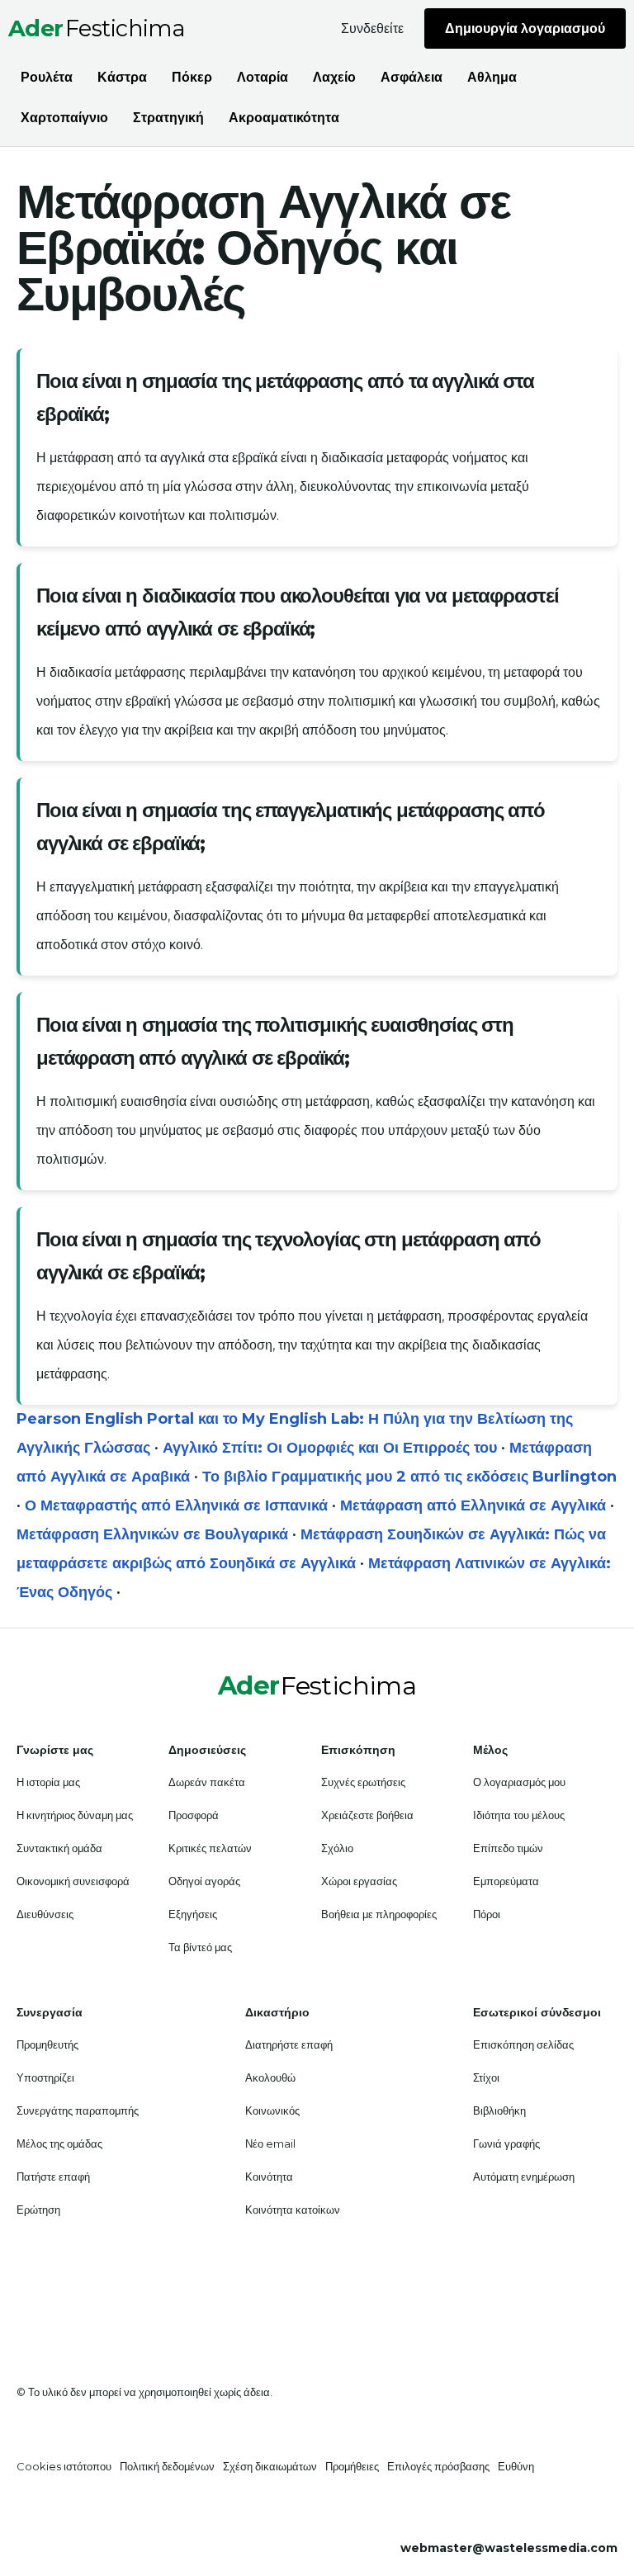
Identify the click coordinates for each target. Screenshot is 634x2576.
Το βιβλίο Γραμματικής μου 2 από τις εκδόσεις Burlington (409, 1477)
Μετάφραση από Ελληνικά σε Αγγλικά (473, 1505)
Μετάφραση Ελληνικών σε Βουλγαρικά (152, 1534)
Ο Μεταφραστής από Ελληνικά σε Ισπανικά (176, 1505)
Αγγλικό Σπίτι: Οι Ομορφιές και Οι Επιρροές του (330, 1448)
